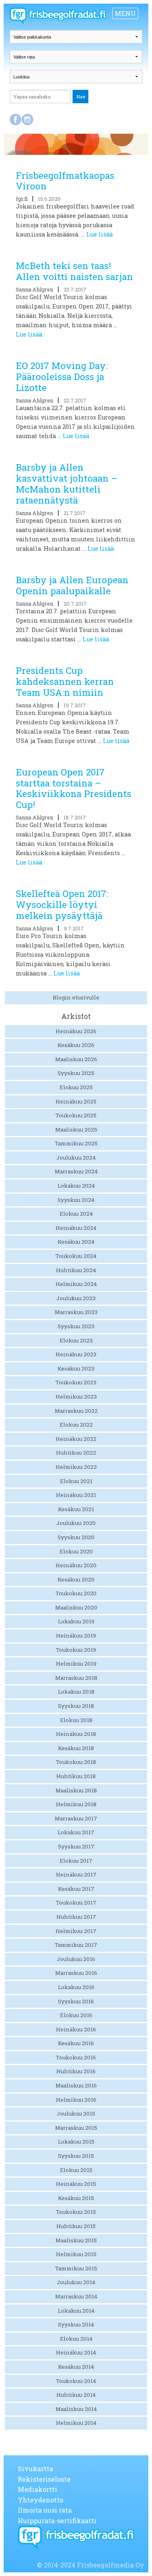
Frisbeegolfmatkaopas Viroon (65, 181)
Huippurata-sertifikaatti (57, 2521)
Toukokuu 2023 (76, 1382)
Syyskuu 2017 (76, 1846)
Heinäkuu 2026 (76, 1031)
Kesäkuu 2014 (76, 2367)
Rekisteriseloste (44, 2479)
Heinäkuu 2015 (76, 2184)
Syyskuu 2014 (76, 2324)
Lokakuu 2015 (76, 2142)
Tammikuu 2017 (76, 1945)
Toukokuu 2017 (76, 1903)
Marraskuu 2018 (76, 1678)
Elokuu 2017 (76, 1861)
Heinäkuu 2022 (76, 1439)
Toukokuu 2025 (76, 1115)
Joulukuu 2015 (76, 2113)
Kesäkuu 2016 (76, 2043)
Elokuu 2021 (76, 1481)
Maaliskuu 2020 (76, 1607)
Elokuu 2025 (76, 1087)
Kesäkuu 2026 (76, 1045)
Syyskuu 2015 (76, 2156)
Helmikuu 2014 (76, 2423)
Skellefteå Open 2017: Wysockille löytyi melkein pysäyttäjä (62, 905)
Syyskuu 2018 (76, 1706)
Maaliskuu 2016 (76, 2085)
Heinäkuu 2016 (76, 2029)
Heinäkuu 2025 (76, 1101)
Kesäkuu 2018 (76, 1748)
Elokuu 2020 (76, 1551)
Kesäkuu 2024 (76, 1242)
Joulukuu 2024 (76, 1158)
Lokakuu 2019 (76, 1621)
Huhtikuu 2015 (76, 2226)
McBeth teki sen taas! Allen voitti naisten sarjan (74, 271)
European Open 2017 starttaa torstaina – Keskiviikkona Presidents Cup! (74, 788)
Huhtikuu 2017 (76, 1917)
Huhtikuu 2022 (76, 1453)
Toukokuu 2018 (76, 1762)
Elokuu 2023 (76, 1340)
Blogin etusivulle (76, 997)
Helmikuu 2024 (76, 1284)
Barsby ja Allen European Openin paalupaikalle (72, 585)
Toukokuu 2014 (76, 2381)
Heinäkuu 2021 (76, 1495)
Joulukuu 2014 (76, 2282)
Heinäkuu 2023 (76, 1354)
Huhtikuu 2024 (76, 1270)
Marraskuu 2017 (76, 1818)
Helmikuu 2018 (76, 1804)
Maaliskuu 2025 (76, 1129)
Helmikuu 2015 (76, 2254)
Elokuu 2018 (76, 1720)
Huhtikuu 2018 (76, 1776)
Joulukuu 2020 (76, 1523)
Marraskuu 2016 (76, 1973)
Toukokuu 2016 (76, 2057)
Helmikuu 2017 (76, 1931)
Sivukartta (35, 2468)
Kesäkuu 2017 (76, 1889)
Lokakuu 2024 (76, 1186)
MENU (125, 13)
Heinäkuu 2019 (76, 1636)
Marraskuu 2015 (76, 2128)
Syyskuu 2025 (76, 1073)
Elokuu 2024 (76, 1214)
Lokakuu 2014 (76, 2311)
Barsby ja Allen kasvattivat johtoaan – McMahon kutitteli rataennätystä (67, 484)
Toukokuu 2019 (76, 1650)
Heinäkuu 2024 (76, 1228)
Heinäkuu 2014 (76, 2352)
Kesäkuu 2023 (76, 1368)
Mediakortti (37, 2489)
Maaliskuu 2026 (76, 1059)
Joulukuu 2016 (76, 1959)
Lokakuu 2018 (76, 1692)
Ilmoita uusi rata (45, 2510)
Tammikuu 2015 (76, 2268)
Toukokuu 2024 (76, 1256)
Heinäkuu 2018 (76, 1734)
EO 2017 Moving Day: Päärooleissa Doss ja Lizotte (62, 377)
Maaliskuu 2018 (76, 1790)
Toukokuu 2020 (76, 1593)
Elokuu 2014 (76, 2339)
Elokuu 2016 (76, 2015)
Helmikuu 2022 (76, 1467)
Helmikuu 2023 (76, 1397)
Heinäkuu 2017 (76, 1874)
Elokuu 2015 (76, 2170)
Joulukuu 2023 (76, 1298)
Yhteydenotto (41, 2500)
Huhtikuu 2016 (76, 2071)
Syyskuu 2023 (76, 1326)
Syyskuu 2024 (76, 1200)
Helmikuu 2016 (76, 2100)
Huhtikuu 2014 (76, 2395)
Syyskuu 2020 (76, 1537)
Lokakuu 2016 (76, 1987)
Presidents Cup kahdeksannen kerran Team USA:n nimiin (65, 681)
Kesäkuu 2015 (76, 2198)
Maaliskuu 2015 (76, 2240)
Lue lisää (100, 234)
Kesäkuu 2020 (76, 1579)
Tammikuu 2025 (76, 1143)
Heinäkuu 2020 (76, 1565)
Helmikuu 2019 (76, 1664)
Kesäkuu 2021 (76, 1509)
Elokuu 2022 (76, 1425)
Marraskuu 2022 (76, 1411)
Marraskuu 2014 (76, 2296)
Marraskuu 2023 (76, 1312)
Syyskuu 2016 (76, 2001)
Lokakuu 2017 (76, 1832)
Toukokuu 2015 (76, 2212)
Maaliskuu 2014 (76, 2409)
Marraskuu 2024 (76, 1171)
